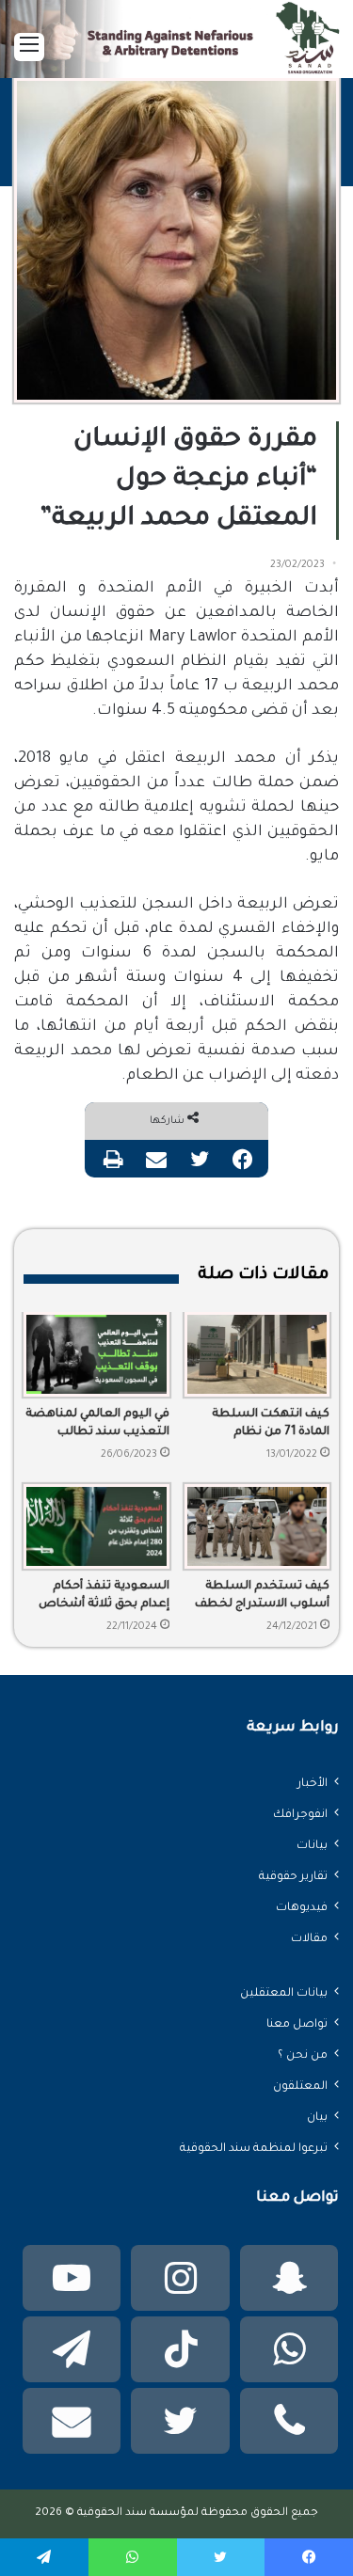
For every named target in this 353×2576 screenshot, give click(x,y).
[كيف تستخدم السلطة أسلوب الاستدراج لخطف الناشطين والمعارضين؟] (257, 1526)
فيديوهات (302, 1908)
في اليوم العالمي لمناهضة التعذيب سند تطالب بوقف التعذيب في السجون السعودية (97, 1425)
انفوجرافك (300, 1815)
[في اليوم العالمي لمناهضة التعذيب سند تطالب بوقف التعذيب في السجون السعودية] (96, 1354)
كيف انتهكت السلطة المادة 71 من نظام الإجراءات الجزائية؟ (271, 1425)
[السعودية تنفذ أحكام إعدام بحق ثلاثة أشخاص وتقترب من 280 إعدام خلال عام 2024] (96, 1526)
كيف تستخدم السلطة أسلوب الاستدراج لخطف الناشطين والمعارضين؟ (262, 1597)
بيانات (312, 1846)
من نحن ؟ (303, 2056)
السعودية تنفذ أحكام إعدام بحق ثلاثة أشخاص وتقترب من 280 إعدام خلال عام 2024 (104, 1597)
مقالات (309, 1939)
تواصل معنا (297, 2025)
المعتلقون (300, 2087)
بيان (317, 2118)
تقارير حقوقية (293, 1877)
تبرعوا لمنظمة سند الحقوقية (254, 2149)
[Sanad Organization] (176, 42)
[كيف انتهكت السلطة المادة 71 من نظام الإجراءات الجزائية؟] (257, 1354)
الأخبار (313, 1784)
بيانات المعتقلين (284, 1994)
